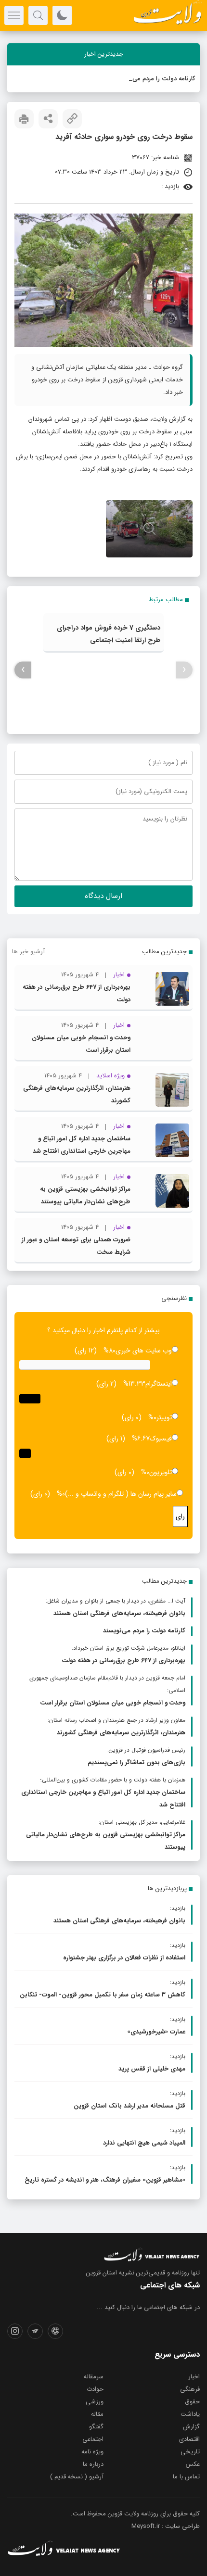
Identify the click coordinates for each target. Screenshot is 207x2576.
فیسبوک (161, 1439)
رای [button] (180, 1516)
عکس (193, 2464)
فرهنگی (190, 2389)
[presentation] (184, 670)
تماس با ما (186, 2477)
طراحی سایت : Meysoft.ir (166, 2526)
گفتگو (96, 2427)
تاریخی (190, 2452)
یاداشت (190, 2414)
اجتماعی (93, 2439)
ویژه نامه (92, 2452)
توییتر (164, 1417)
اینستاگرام (159, 1384)
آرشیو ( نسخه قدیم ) (77, 2477)
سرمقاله (94, 2377)
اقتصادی (189, 2439)
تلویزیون (161, 1472)
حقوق (192, 2402)
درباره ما (93, 2464)
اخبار (194, 2377)
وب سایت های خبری (144, 1351)
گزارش (191, 2427)
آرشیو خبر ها (28, 952)
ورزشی (95, 2402)
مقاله (97, 2414)
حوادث (95, 2389)
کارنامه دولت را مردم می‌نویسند (154, 79)
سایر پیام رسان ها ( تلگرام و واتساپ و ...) (121, 1494)
